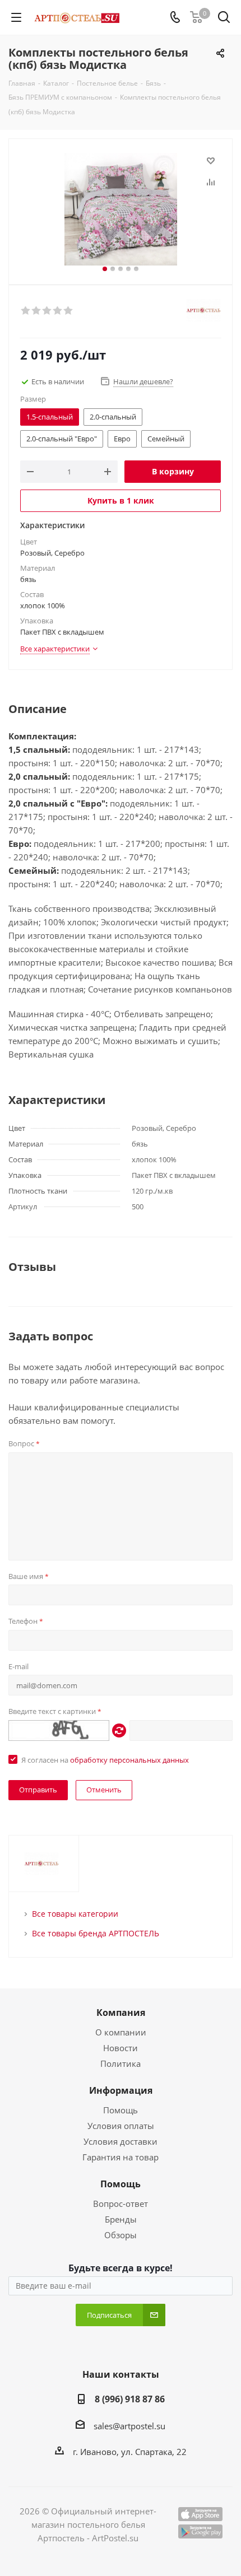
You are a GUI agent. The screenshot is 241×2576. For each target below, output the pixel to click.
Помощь (121, 2110)
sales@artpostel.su (129, 2426)
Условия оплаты (121, 2126)
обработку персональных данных (129, 1760)
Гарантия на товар (121, 2157)
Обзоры (121, 2235)
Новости (121, 2048)
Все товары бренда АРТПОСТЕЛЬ (96, 1933)
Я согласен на (105, 1760)
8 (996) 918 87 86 (130, 2399)
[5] (69, 311)
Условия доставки (121, 2141)
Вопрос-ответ (121, 2204)
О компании (121, 2032)
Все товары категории (75, 1914)
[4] (58, 311)
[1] (26, 311)
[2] (37, 311)
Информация (121, 2090)
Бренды (121, 2219)
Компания (121, 2013)
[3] (47, 311)
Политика (121, 2063)
